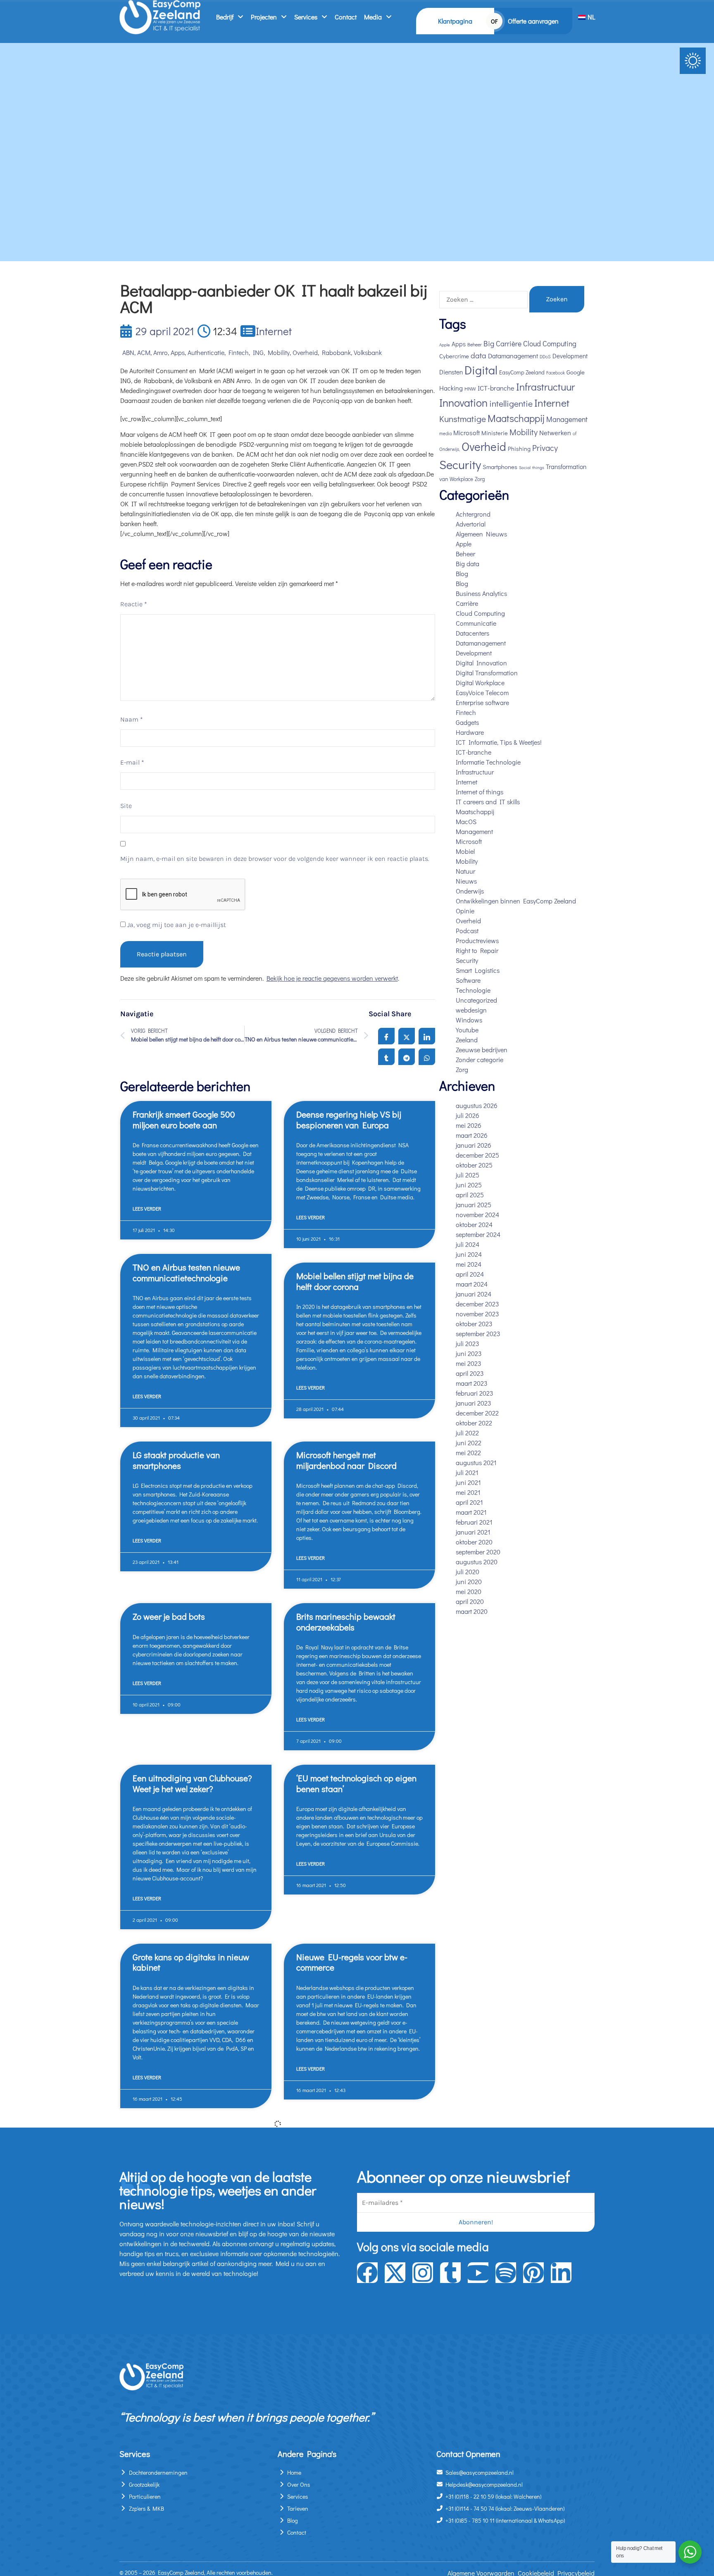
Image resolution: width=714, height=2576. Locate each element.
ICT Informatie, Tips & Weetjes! (499, 742)
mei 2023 (469, 1363)
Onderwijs (470, 891)
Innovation (463, 402)
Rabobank (336, 352)
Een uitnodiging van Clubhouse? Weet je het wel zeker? (192, 1783)
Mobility (279, 352)
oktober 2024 (474, 1224)
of (575, 433)
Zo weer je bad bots (169, 1616)
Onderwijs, (450, 449)
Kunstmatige (463, 419)
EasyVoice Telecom (482, 692)
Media (373, 17)
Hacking (451, 388)
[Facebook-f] (367, 2273)
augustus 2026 (477, 1105)
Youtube (467, 1030)
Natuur (465, 871)
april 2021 (469, 1502)
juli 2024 (468, 1244)
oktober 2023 (474, 1324)
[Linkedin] (561, 2273)
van (444, 479)
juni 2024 (469, 1254)
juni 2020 (469, 1581)
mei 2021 (468, 1492)
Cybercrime (454, 356)
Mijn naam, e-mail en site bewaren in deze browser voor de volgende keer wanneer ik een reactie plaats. (275, 859)
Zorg (480, 479)
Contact (346, 17)
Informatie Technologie (488, 762)
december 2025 (477, 1155)
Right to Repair (477, 950)
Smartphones (500, 467)
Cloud (532, 344)
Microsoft (466, 433)
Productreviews (477, 940)
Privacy (545, 448)
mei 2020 (469, 1591)
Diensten (451, 372)
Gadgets (467, 722)
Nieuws (466, 881)
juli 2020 (468, 1572)
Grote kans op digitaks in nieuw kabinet (191, 1962)
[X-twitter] (395, 2273)
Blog (462, 573)
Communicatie (476, 623)
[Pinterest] (533, 2273)
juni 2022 (469, 1443)
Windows (469, 1020)
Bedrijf (225, 17)
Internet (274, 331)
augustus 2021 (476, 1462)
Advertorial (471, 524)
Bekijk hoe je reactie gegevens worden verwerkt (332, 978)
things (538, 467)
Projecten (264, 17)
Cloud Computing (480, 613)
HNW (470, 388)
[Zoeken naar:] (483, 300)
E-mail (132, 762)
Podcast (467, 931)
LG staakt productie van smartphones (176, 1460)
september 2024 (478, 1234)
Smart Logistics (478, 970)
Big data (468, 564)
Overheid (305, 352)
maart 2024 (472, 1284)
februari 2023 (475, 1393)
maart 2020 (472, 1611)
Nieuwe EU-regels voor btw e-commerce (352, 1962)
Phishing (519, 449)
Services (306, 17)
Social (525, 467)
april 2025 (470, 1195)
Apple (445, 345)
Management (567, 419)
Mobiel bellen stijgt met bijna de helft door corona (355, 1281)
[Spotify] (506, 2273)
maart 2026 (472, 1135)
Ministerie (495, 433)
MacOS (466, 821)
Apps (178, 352)
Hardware (470, 732)
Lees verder (147, 1208)
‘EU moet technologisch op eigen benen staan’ (356, 1783)
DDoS (545, 356)
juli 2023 (468, 1343)
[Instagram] (423, 2273)
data (478, 355)
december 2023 (477, 1304)
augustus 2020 (477, 1562)
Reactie (134, 604)
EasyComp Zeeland (522, 372)
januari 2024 (474, 1294)
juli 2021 (467, 1472)
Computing (559, 344)
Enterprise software (482, 702)
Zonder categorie (480, 1059)
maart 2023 (472, 1383)
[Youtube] (478, 2273)
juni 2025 (469, 1185)
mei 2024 (469, 1264)
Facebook (556, 373)
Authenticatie (206, 352)
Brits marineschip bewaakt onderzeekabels (346, 1622)
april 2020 (470, 1601)
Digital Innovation (481, 663)
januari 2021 (473, 1532)
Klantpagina (455, 21)
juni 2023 (469, 1353)
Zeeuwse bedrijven (482, 1050)
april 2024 (470, 1274)
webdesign (471, 1010)
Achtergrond (473, 514)
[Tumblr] (450, 2273)
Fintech (239, 352)
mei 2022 (468, 1452)
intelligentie (511, 403)
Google (576, 372)
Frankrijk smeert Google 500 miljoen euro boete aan (184, 1119)
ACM (144, 352)
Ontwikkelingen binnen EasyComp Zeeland (516, 901)
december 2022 (477, 1413)
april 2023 (470, 1373)
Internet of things (480, 792)
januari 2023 (474, 1403)
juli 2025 (468, 1175)
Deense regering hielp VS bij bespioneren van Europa (349, 1119)
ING (258, 352)
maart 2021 (471, 1512)
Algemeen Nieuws (481, 534)
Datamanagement (513, 356)
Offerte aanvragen (533, 21)
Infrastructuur (545, 387)
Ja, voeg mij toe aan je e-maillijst (176, 925)
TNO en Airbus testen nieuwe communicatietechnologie (186, 1272)
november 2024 (477, 1214)
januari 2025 (474, 1205)
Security (460, 464)
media (445, 433)
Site (126, 806)
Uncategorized (476, 1000)
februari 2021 (474, 1522)
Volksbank (368, 352)
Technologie (473, 990)
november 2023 (477, 1314)
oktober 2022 (474, 1423)
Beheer (475, 344)
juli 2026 (468, 1115)
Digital (481, 370)
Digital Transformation (487, 673)
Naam (132, 719)
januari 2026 (474, 1145)
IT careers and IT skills (488, 802)
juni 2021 (468, 1482)
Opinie (465, 911)
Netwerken (555, 433)
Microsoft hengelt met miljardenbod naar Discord (346, 1460)
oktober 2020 (474, 1542)
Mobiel (465, 851)
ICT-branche (496, 388)
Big (489, 343)
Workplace (461, 479)
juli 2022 (467, 1433)
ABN (128, 352)
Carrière (509, 344)
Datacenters (472, 633)
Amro (161, 352)
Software (468, 980)
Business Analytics (481, 593)
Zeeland (467, 1040)
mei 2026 (469, 1125)
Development (570, 356)
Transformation (566, 467)
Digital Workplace (480, 683)
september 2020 (478, 1552)
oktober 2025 (474, 1165)
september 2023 (478, 1333)
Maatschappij (516, 418)
